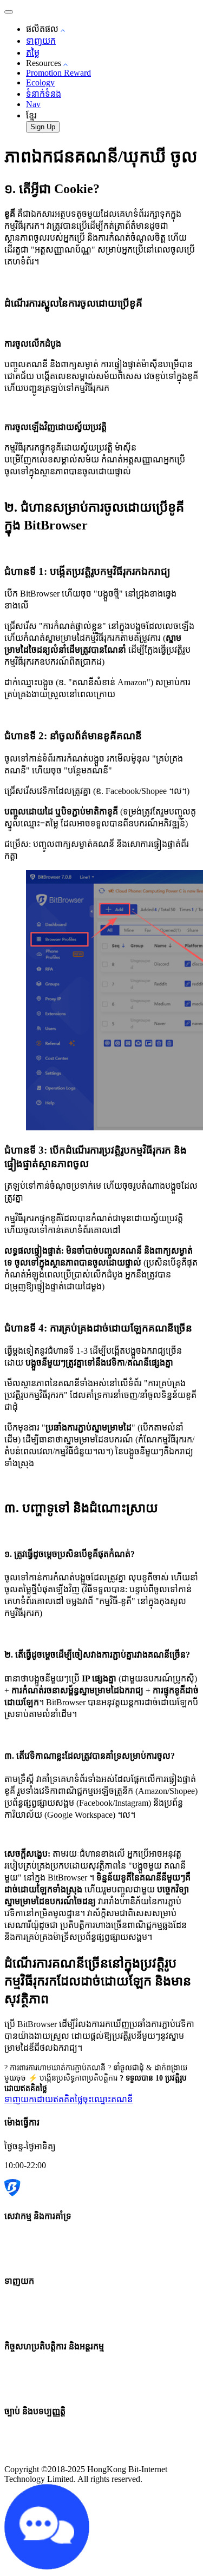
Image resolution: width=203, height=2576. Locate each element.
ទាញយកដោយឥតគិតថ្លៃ (44, 2099)
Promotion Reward (58, 73)
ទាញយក (41, 41)
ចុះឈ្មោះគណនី (108, 2099)
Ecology (40, 82)
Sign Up (43, 127)
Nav (33, 104)
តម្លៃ (33, 53)
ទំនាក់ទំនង (44, 94)
